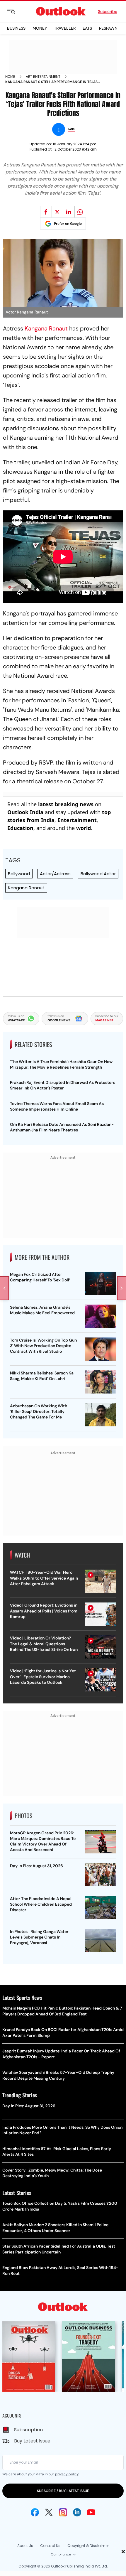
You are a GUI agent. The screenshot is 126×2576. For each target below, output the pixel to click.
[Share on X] (57, 212)
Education (20, 828)
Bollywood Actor (98, 874)
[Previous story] (4, 1288)
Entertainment (77, 820)
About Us (25, 2546)
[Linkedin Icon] (77, 2512)
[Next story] (122, 1288)
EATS (87, 28)
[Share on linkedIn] (69, 212)
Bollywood (19, 874)
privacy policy (67, 2474)
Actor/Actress (55, 874)
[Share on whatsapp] (80, 212)
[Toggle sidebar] (16, 11)
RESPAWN (108, 28)
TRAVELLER (65, 28)
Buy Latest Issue (32, 2441)
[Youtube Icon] (91, 2512)
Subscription (28, 2430)
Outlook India (25, 812)
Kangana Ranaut (46, 328)
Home (10, 77)
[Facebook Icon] (35, 2512)
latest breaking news (66, 804)
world (84, 828)
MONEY (40, 28)
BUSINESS (16, 28)
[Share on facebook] (46, 212)
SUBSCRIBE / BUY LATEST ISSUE (63, 2491)
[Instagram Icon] (63, 2512)
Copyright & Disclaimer (88, 2546)
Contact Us (50, 2546)
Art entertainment (43, 77)
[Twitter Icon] (49, 2512)
